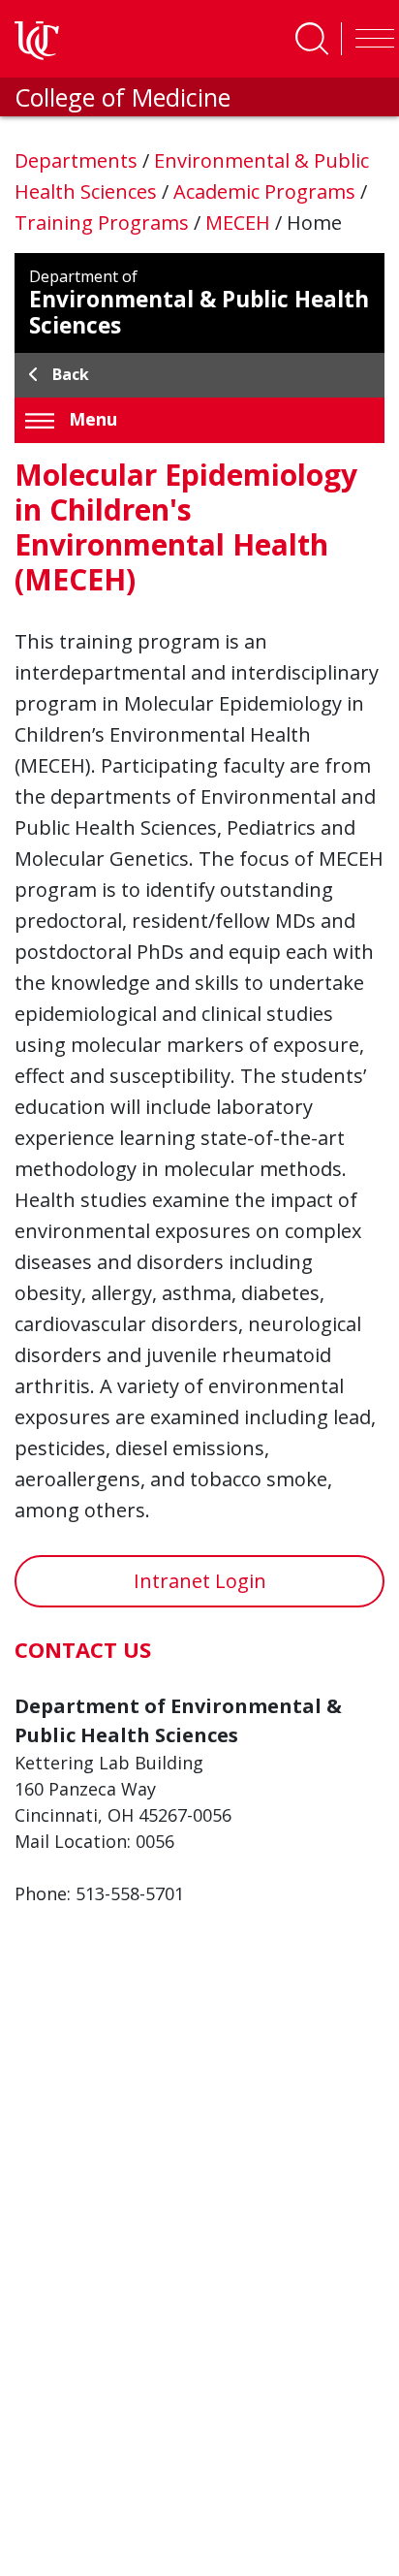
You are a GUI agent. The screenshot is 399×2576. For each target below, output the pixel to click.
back (71, 374)
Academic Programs (267, 191)
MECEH (240, 223)
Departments (78, 160)
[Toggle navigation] (370, 39)
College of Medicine (123, 97)
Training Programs (104, 223)
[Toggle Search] (312, 39)
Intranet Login (200, 1581)
